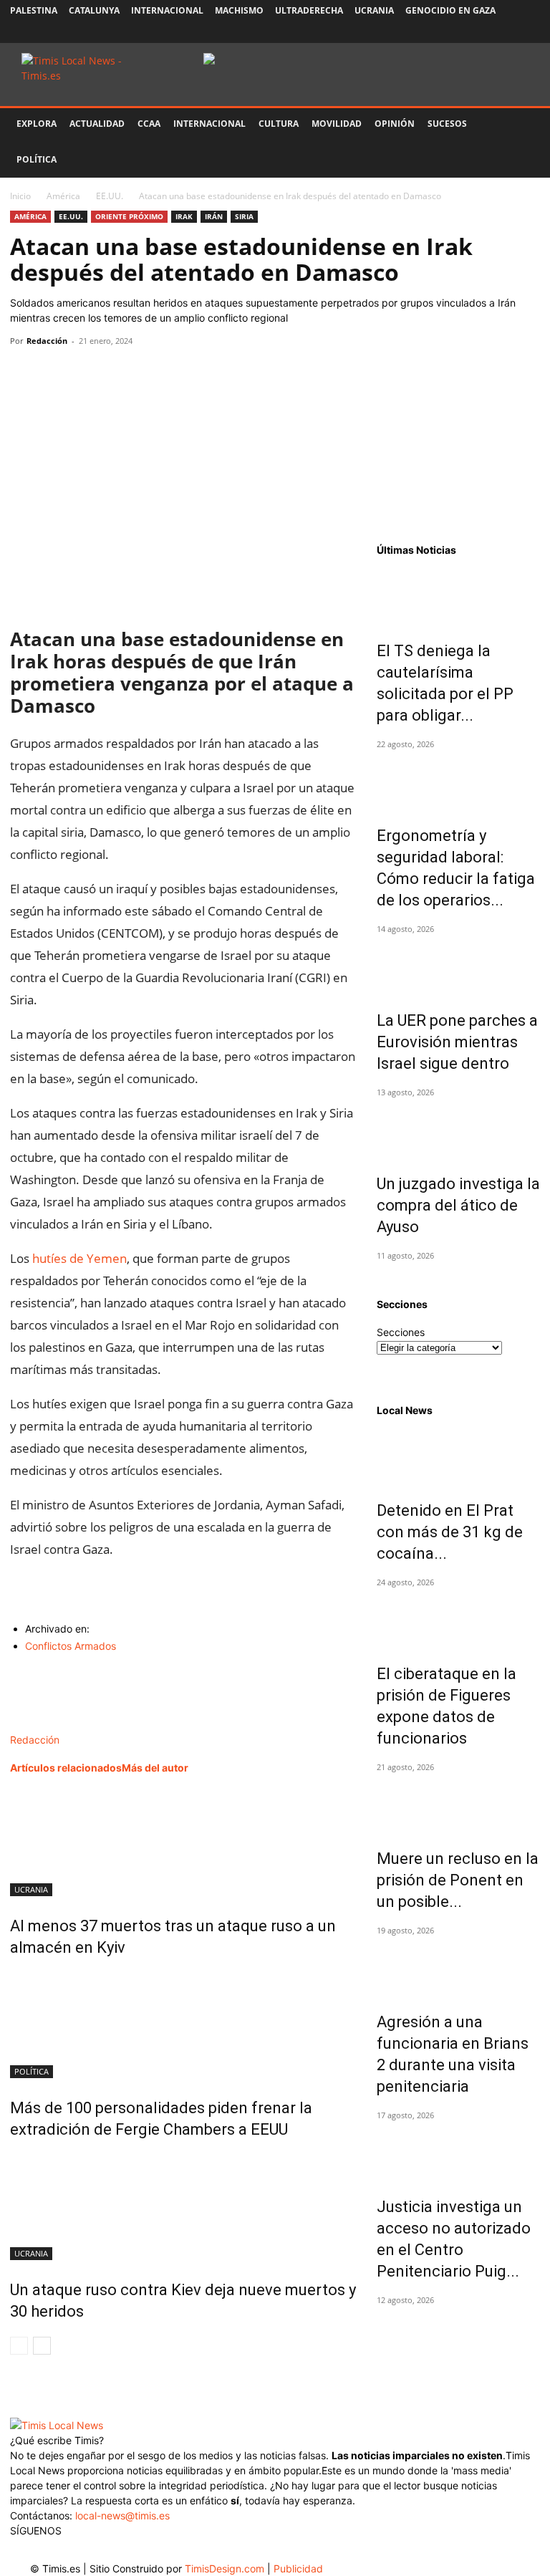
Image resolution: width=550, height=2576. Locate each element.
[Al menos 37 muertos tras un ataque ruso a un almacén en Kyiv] (183, 1842)
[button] (523, 124)
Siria (244, 216)
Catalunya (94, 10)
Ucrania (374, 10)
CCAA (149, 124)
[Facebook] (435, 32)
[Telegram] (123, 373)
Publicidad (298, 2568)
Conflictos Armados (71, 1646)
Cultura (279, 124)
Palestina (34, 10)
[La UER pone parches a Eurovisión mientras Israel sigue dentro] (458, 966)
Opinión (395, 124)
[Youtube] (506, 32)
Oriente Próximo (129, 216)
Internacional (167, 10)
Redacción (47, 341)
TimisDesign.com (226, 2568)
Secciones (401, 1332)
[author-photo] (40, 1725)
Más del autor (155, 1768)
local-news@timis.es (122, 2515)
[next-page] (42, 2346)
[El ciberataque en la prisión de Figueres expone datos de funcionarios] (458, 1619)
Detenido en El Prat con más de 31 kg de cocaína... (450, 1532)
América (63, 196)
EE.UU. (110, 196)
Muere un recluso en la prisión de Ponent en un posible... (458, 1880)
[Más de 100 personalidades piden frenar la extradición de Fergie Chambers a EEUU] (183, 2024)
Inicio (20, 196)
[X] (482, 32)
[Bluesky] (529, 32)
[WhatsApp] (90, 373)
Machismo (239, 10)
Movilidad (337, 124)
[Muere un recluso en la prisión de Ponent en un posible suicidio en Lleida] (458, 1804)
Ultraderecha (309, 10)
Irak (184, 216)
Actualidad (97, 124)
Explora (37, 124)
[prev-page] (19, 2346)
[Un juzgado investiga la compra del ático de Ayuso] (458, 1129)
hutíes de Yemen (79, 1258)
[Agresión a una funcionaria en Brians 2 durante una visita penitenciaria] (458, 1967)
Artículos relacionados (66, 1768)
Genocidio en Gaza (450, 10)
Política (37, 159)
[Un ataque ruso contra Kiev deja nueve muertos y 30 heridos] (183, 2206)
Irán (214, 216)
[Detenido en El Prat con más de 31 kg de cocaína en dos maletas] (458, 1456)
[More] (157, 373)
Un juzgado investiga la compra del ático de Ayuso (458, 1205)
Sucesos (447, 124)
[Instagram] (458, 32)
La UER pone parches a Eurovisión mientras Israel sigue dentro (457, 1042)
